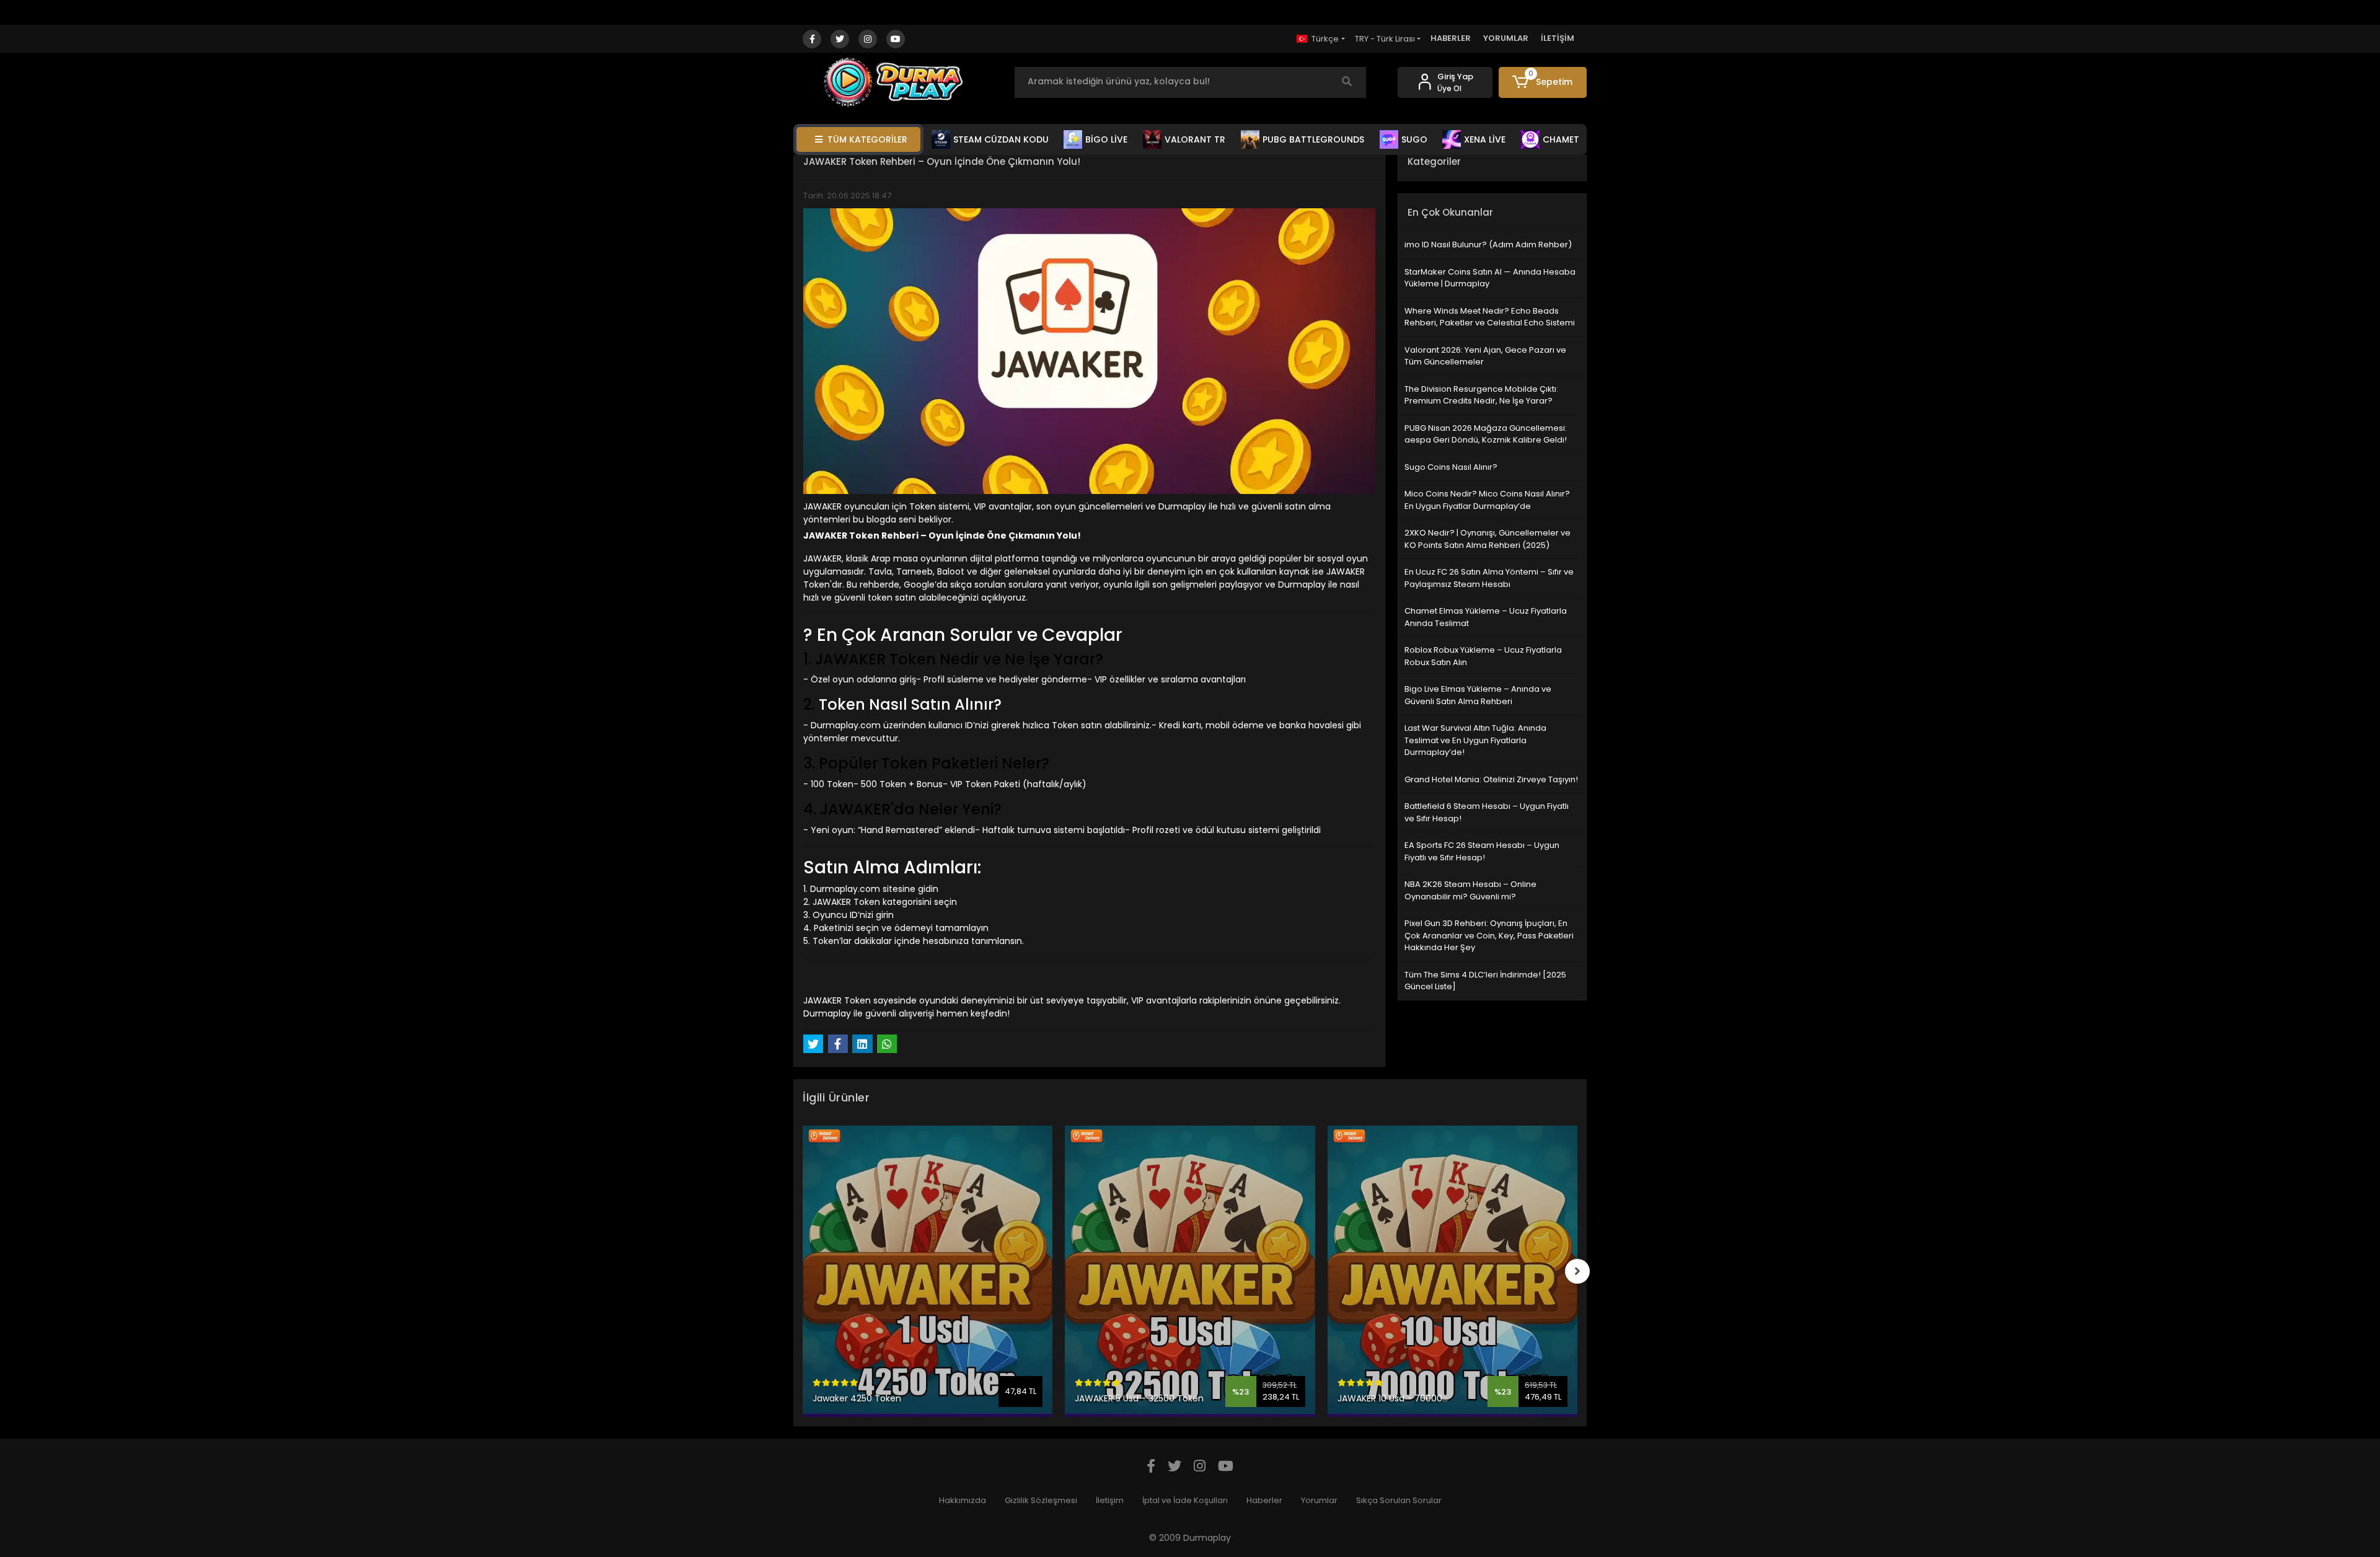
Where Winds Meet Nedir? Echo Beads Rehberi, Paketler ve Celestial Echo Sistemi (1490, 317)
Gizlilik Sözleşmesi (1041, 1500)
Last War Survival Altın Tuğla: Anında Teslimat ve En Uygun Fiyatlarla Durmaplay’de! (1475, 740)
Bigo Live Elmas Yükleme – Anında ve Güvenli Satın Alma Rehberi (1478, 695)
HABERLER (1451, 38)
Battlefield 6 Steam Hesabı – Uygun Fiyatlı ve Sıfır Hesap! (1487, 812)
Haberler (1264, 1500)
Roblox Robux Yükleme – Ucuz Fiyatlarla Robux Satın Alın (1483, 656)
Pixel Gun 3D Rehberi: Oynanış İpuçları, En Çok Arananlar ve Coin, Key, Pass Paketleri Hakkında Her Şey (1489, 935)
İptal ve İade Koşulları (1185, 1500)
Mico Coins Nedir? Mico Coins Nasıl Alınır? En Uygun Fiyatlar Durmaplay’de (1487, 500)
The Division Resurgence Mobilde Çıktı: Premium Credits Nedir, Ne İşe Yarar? (1481, 395)
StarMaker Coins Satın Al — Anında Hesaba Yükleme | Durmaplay (1490, 278)
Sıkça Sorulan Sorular (1399, 1500)
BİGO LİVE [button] (1106, 139)
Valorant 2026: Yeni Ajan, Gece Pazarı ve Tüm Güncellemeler (1485, 356)
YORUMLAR (1506, 38)
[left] (803, 1271)
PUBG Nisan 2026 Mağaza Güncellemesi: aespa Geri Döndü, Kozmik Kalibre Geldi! (1486, 434)
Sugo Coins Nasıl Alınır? (1451, 467)
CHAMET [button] (1561, 139)
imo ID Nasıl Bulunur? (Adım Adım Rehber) (1488, 245)
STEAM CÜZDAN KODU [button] (1001, 139)
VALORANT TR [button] (1195, 139)
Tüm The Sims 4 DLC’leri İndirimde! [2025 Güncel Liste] (1485, 981)
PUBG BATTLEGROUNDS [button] (1313, 139)
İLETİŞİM (1558, 38)
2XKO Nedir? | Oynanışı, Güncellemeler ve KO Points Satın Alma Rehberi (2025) (1487, 539)
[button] (1543, 82)
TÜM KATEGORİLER (867, 139)
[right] (1577, 1271)
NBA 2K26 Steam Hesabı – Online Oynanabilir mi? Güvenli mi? (1470, 890)
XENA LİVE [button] (1485, 139)
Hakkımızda (963, 1500)
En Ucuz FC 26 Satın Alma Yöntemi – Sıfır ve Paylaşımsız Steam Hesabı (1489, 578)
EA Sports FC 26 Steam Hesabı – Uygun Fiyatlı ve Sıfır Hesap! (1482, 851)
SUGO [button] (1414, 139)
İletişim (1110, 1500)
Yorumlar (1319, 1500)
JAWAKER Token (846, 902)
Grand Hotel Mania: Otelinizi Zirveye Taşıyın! (1491, 779)
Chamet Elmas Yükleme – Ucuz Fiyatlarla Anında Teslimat (1486, 617)
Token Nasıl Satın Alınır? (910, 704)
